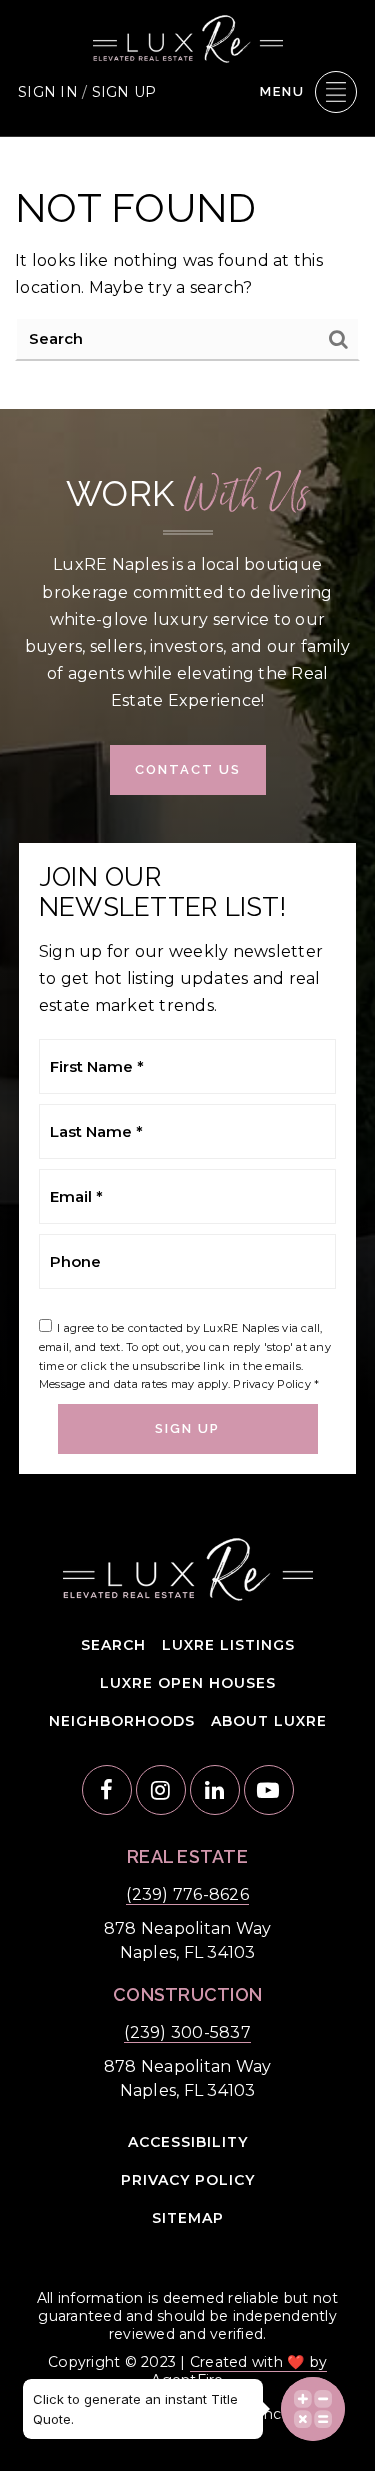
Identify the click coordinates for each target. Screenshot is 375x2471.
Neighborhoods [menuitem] (122, 1721)
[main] (187, 273)
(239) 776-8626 (187, 1894)
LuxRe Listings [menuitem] (228, 1645)
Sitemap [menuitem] (188, 2218)
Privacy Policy (272, 1384)
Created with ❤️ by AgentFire (239, 2371)
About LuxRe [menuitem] (269, 1721)
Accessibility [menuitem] (188, 2142)
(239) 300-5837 (187, 2032)
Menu (282, 91)
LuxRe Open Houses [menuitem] (188, 1683)
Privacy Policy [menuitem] (188, 2180)
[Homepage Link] (188, 37)
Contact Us (188, 769)
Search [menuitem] (113, 1645)
